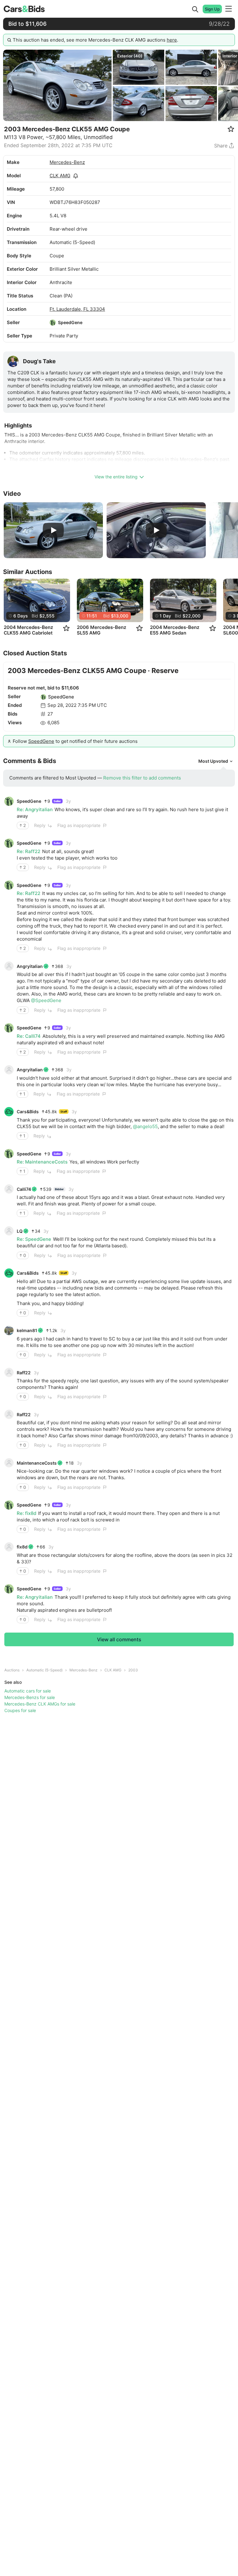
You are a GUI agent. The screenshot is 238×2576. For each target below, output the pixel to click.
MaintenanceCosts (37, 1463)
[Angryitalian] (9, 966)
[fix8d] (9, 1547)
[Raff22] (9, 1372)
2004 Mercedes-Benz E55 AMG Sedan (175, 630)
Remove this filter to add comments (142, 778)
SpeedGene (70, 322)
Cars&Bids (28, 1112)
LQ (20, 1231)
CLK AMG (60, 176)
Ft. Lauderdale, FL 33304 (77, 309)
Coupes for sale (20, 1710)
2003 (133, 1670)
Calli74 (24, 1189)
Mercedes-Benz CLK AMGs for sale (40, 1704)
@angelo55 (145, 1126)
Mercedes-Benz (67, 162)
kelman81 (27, 1330)
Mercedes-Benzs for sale (30, 1697)
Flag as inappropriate (79, 825)
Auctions (12, 1670)
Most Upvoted (213, 761)
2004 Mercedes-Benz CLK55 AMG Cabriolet (28, 630)
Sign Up (212, 9)
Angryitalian (30, 966)
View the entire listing (116, 477)
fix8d (22, 1547)
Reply (40, 825)
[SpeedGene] (53, 323)
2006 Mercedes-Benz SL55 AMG (101, 630)
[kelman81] (9, 1331)
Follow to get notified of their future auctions (75, 741)
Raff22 (24, 1373)
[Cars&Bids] (9, 1112)
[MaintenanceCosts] (9, 1463)
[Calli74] (9, 1189)
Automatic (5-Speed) (44, 1670)
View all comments (119, 1639)
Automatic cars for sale (28, 1691)
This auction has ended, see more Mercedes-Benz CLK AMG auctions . (95, 40)
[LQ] (9, 1231)
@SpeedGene (46, 1000)
